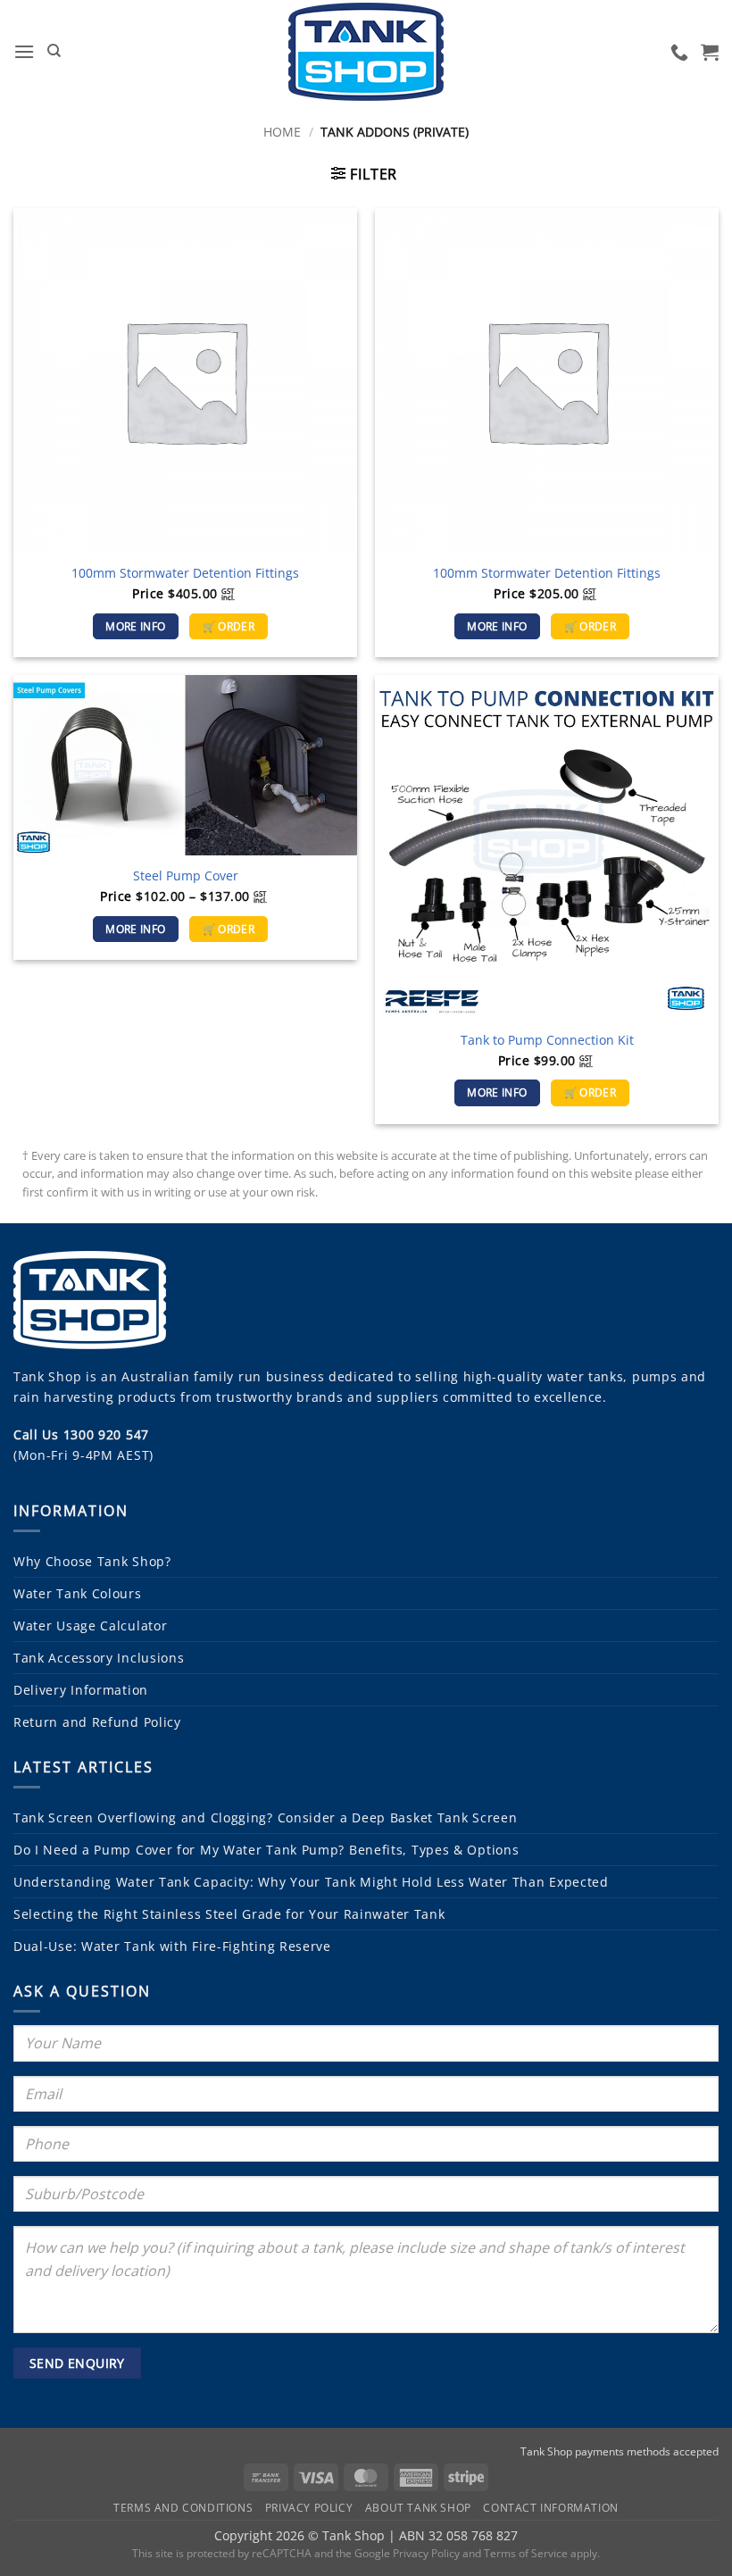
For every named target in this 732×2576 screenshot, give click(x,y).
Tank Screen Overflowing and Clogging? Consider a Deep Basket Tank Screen (265, 1817)
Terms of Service (526, 2553)
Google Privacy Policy (407, 2553)
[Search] (54, 51)
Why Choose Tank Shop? (92, 1561)
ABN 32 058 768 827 (458, 2535)
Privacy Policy (309, 2508)
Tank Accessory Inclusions (99, 1658)
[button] (24, 51)
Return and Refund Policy (97, 1722)
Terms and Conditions (183, 2508)
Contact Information (551, 2508)
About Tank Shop (418, 2508)
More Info (135, 626)
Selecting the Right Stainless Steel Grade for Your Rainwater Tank (229, 1914)
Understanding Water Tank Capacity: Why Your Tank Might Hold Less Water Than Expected (311, 1882)
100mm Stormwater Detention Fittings (185, 573)
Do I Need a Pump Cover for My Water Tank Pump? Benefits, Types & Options (266, 1850)
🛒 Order (229, 626)
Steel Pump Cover (186, 876)
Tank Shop (47, 1376)
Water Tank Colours (78, 1593)
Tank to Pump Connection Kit (547, 1040)
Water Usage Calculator (90, 1626)
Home (282, 132)
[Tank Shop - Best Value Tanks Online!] (366, 52)
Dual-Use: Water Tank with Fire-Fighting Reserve (172, 1946)
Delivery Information (81, 1690)
